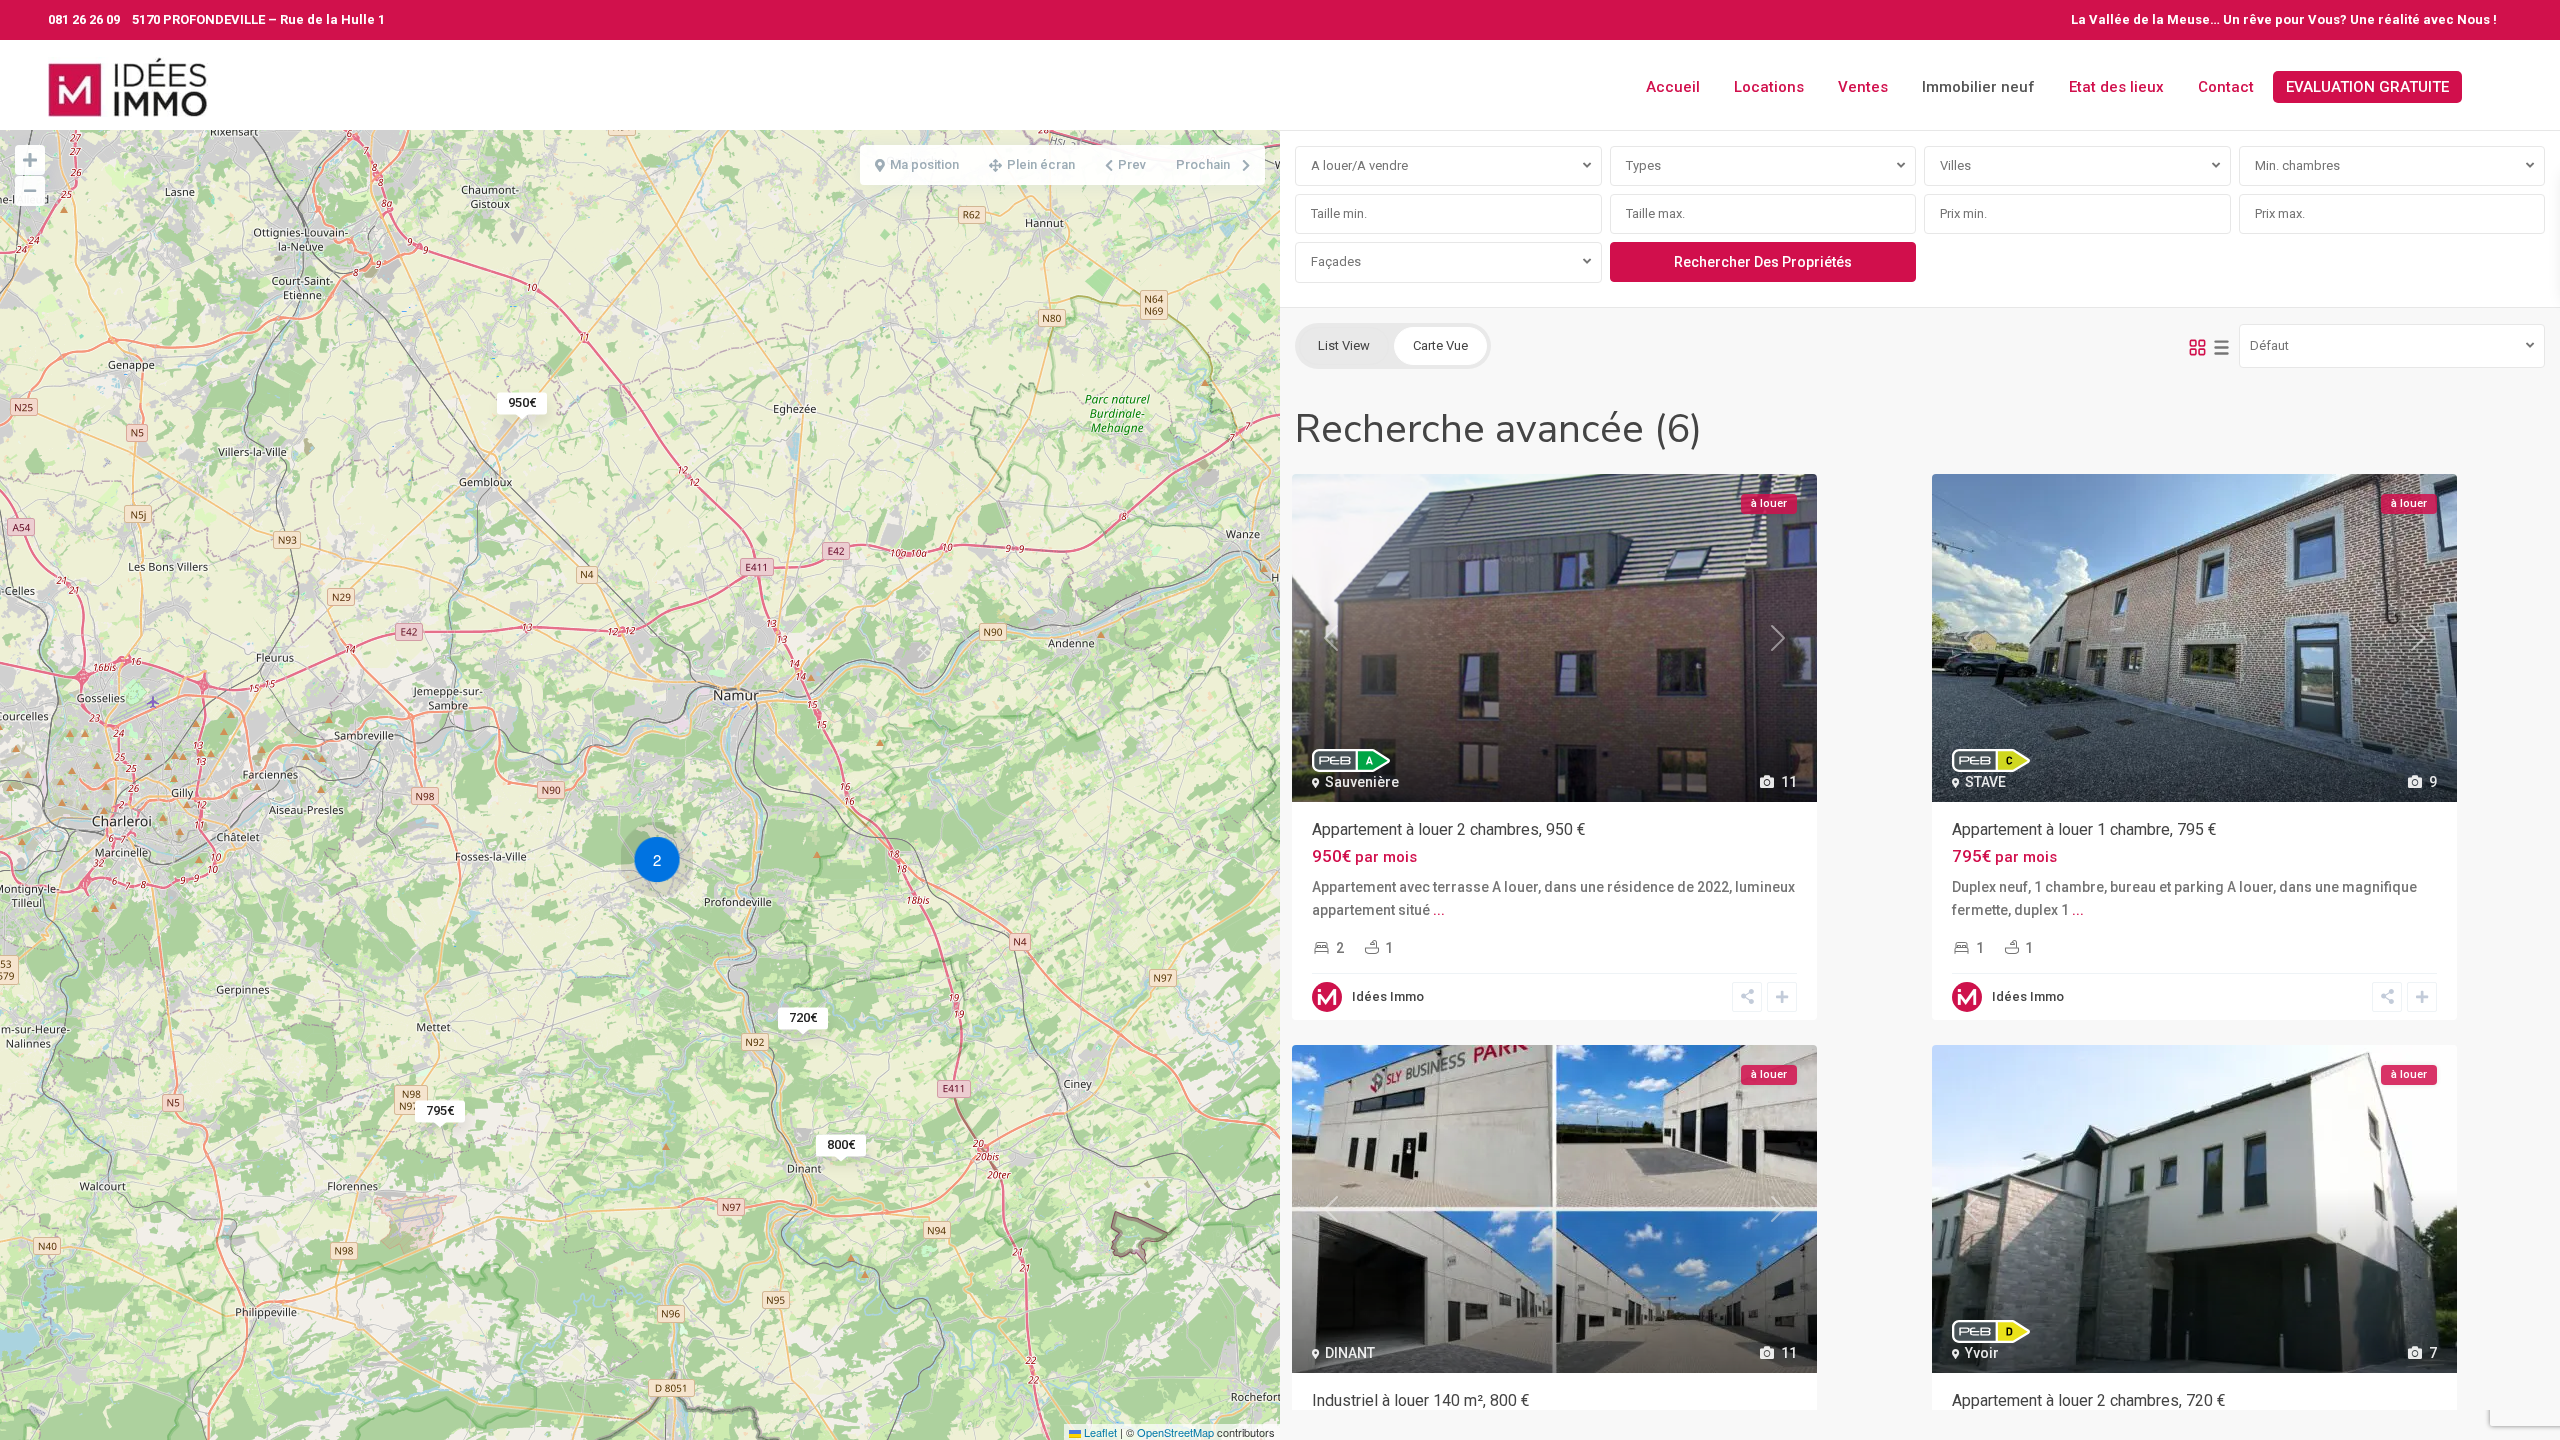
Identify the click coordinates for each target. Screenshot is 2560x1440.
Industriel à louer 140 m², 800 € (1421, 1400)
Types (1643, 165)
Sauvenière (1362, 782)
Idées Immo (1388, 996)
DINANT (1350, 1353)
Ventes (1863, 87)
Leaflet (1099, 1432)
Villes (1955, 165)
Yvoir (1982, 1353)
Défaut (2269, 345)
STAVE (1985, 782)
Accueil (1673, 87)
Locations (1769, 87)
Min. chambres (2297, 165)
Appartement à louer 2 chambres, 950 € (1449, 829)
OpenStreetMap (1175, 1432)
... (1439, 910)
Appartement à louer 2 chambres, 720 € (2089, 1400)
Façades (1336, 261)
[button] (662, 863)
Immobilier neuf (1978, 87)
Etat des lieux (2116, 87)
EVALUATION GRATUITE (2367, 87)
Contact (2226, 87)
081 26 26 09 (84, 19)
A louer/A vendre (1359, 165)
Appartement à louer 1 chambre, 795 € (2084, 829)
